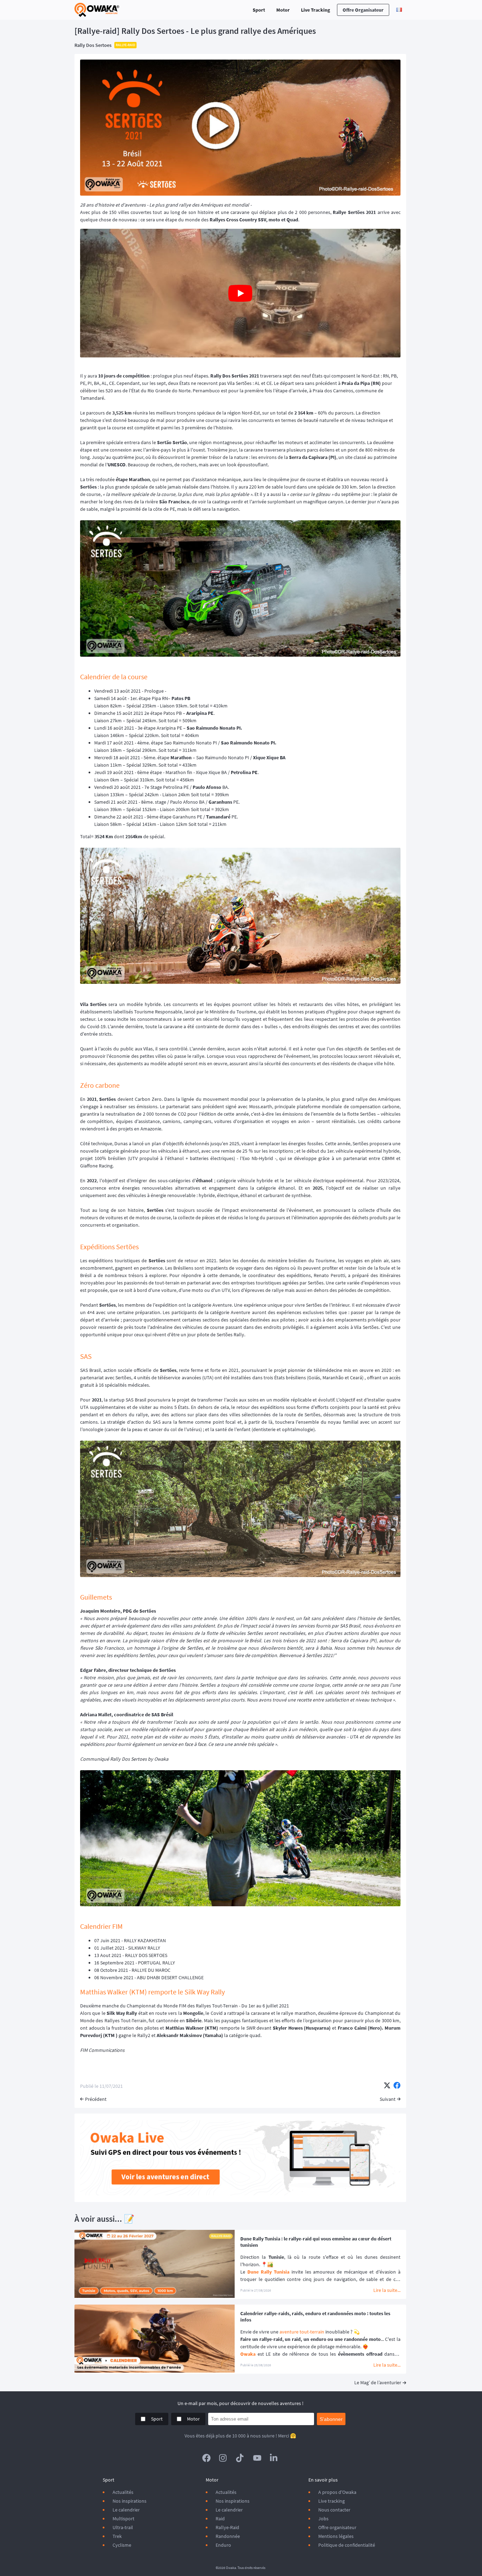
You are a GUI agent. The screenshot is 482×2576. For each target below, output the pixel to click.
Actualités (123, 2492)
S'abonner (331, 2419)
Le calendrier (126, 2510)
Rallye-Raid (227, 2527)
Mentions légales (336, 2536)
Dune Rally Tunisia (268, 2272)
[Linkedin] (274, 2458)
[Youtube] (257, 2458)
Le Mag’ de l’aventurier (378, 2382)
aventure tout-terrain (302, 2332)
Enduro (223, 2545)
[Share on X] (387, 2086)
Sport (259, 10)
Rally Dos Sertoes (93, 45)
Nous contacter (334, 2510)
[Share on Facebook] (397, 2086)
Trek (117, 2536)
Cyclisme (122, 2545)
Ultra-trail (123, 2527)
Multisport (123, 2519)
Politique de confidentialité (347, 2545)
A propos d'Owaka (337, 2492)
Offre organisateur (363, 10)
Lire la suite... (387, 2290)
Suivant (388, 2099)
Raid (220, 2519)
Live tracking (332, 2501)
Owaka (248, 2354)
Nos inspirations (129, 2501)
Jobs (323, 2519)
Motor (283, 10)
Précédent (96, 2099)
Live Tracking (315, 10)
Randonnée (228, 2536)
